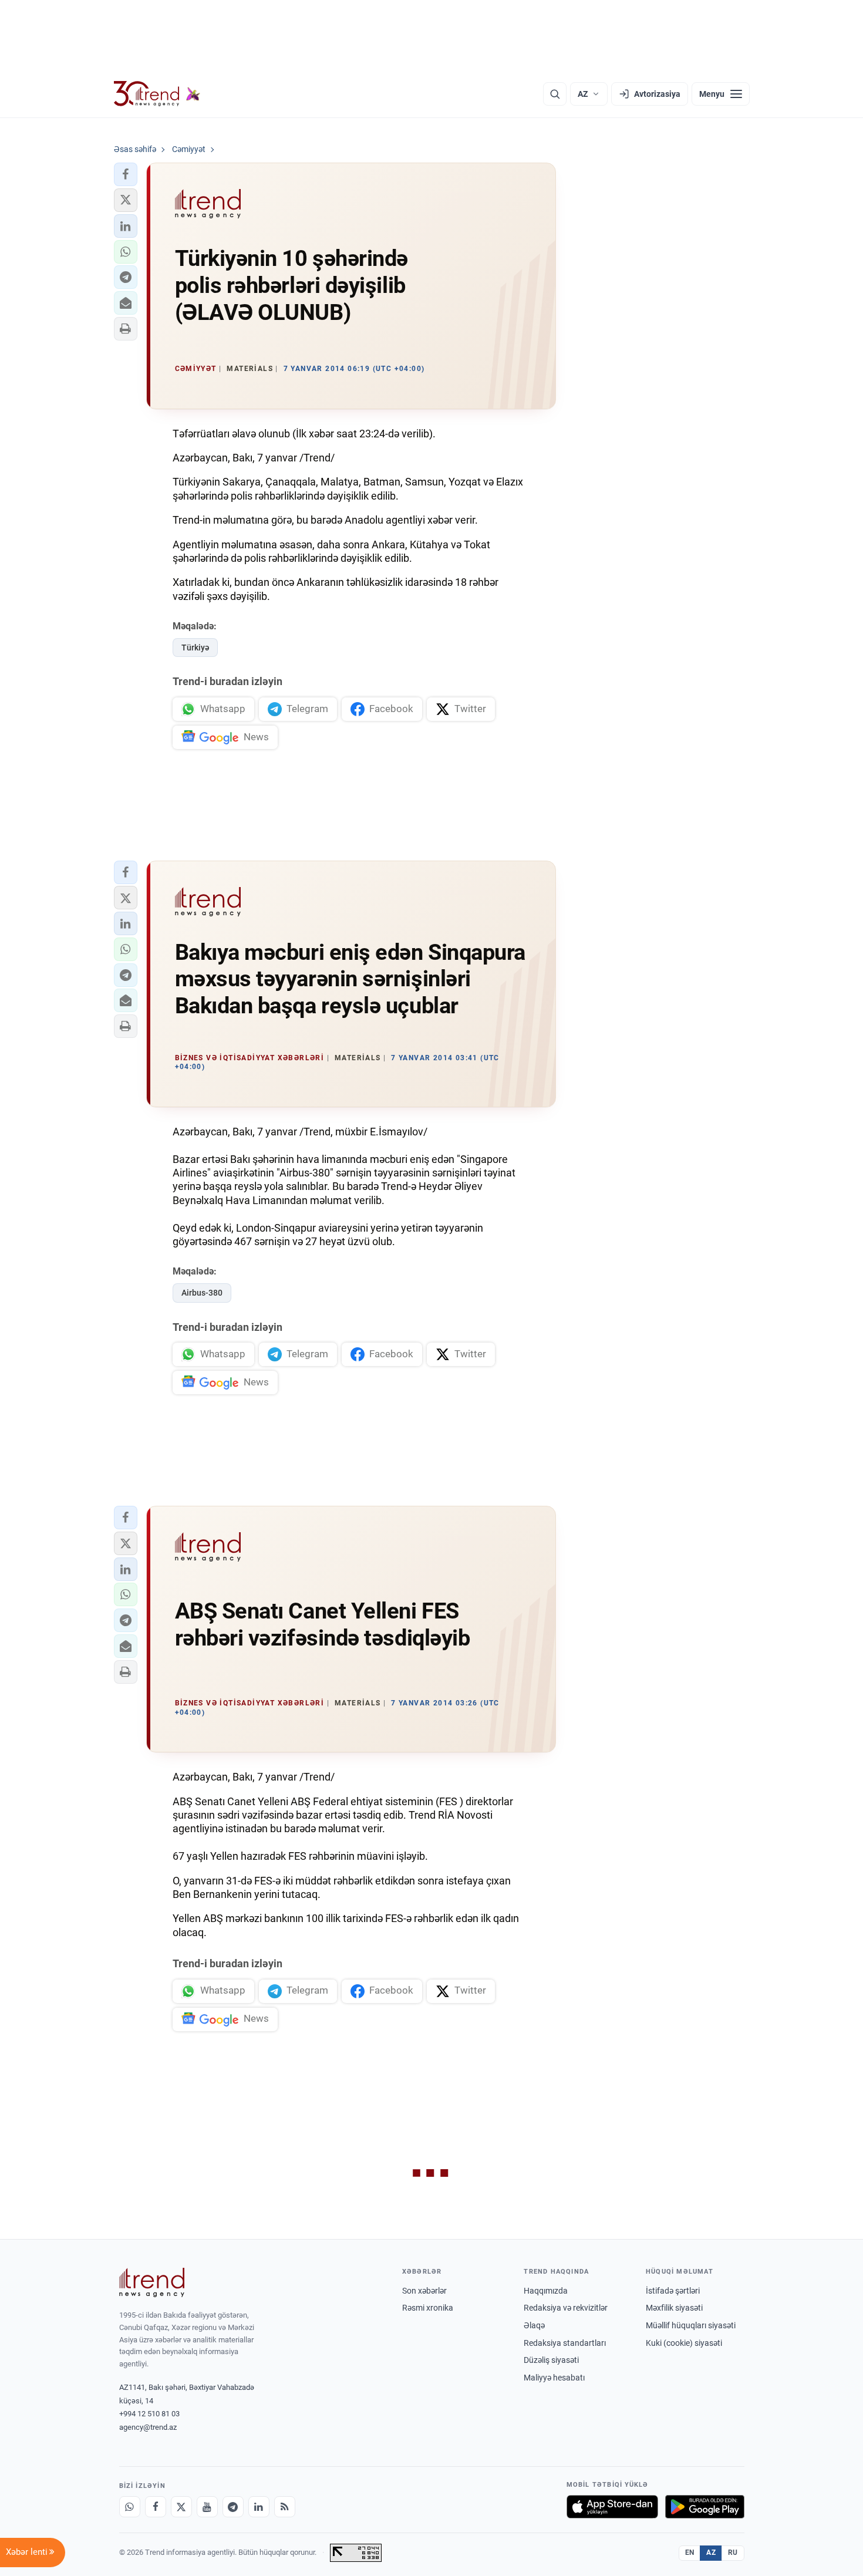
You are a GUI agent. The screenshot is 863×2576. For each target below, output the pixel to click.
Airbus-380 (202, 1293)
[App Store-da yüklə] (612, 2507)
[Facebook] (156, 2507)
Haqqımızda (546, 2291)
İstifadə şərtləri (673, 2291)
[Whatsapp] (130, 2507)
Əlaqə (534, 2325)
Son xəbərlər (424, 2291)
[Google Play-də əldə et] (705, 2507)
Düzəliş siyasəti (551, 2360)
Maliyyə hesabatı (554, 2378)
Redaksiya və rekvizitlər (566, 2308)
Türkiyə (195, 648)
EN (690, 2553)
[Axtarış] (555, 94)
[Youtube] (207, 2507)
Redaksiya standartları (565, 2343)
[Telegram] (233, 2507)
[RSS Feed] (285, 2507)
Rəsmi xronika (428, 2308)
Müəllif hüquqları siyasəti (691, 2325)
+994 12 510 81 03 (149, 2414)
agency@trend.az (148, 2427)
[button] (126, 174)
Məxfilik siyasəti (674, 2308)
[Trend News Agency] (152, 2282)
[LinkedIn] (259, 2507)
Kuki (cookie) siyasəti (684, 2343)
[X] (181, 2507)
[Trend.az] (157, 94)
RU (733, 2553)
